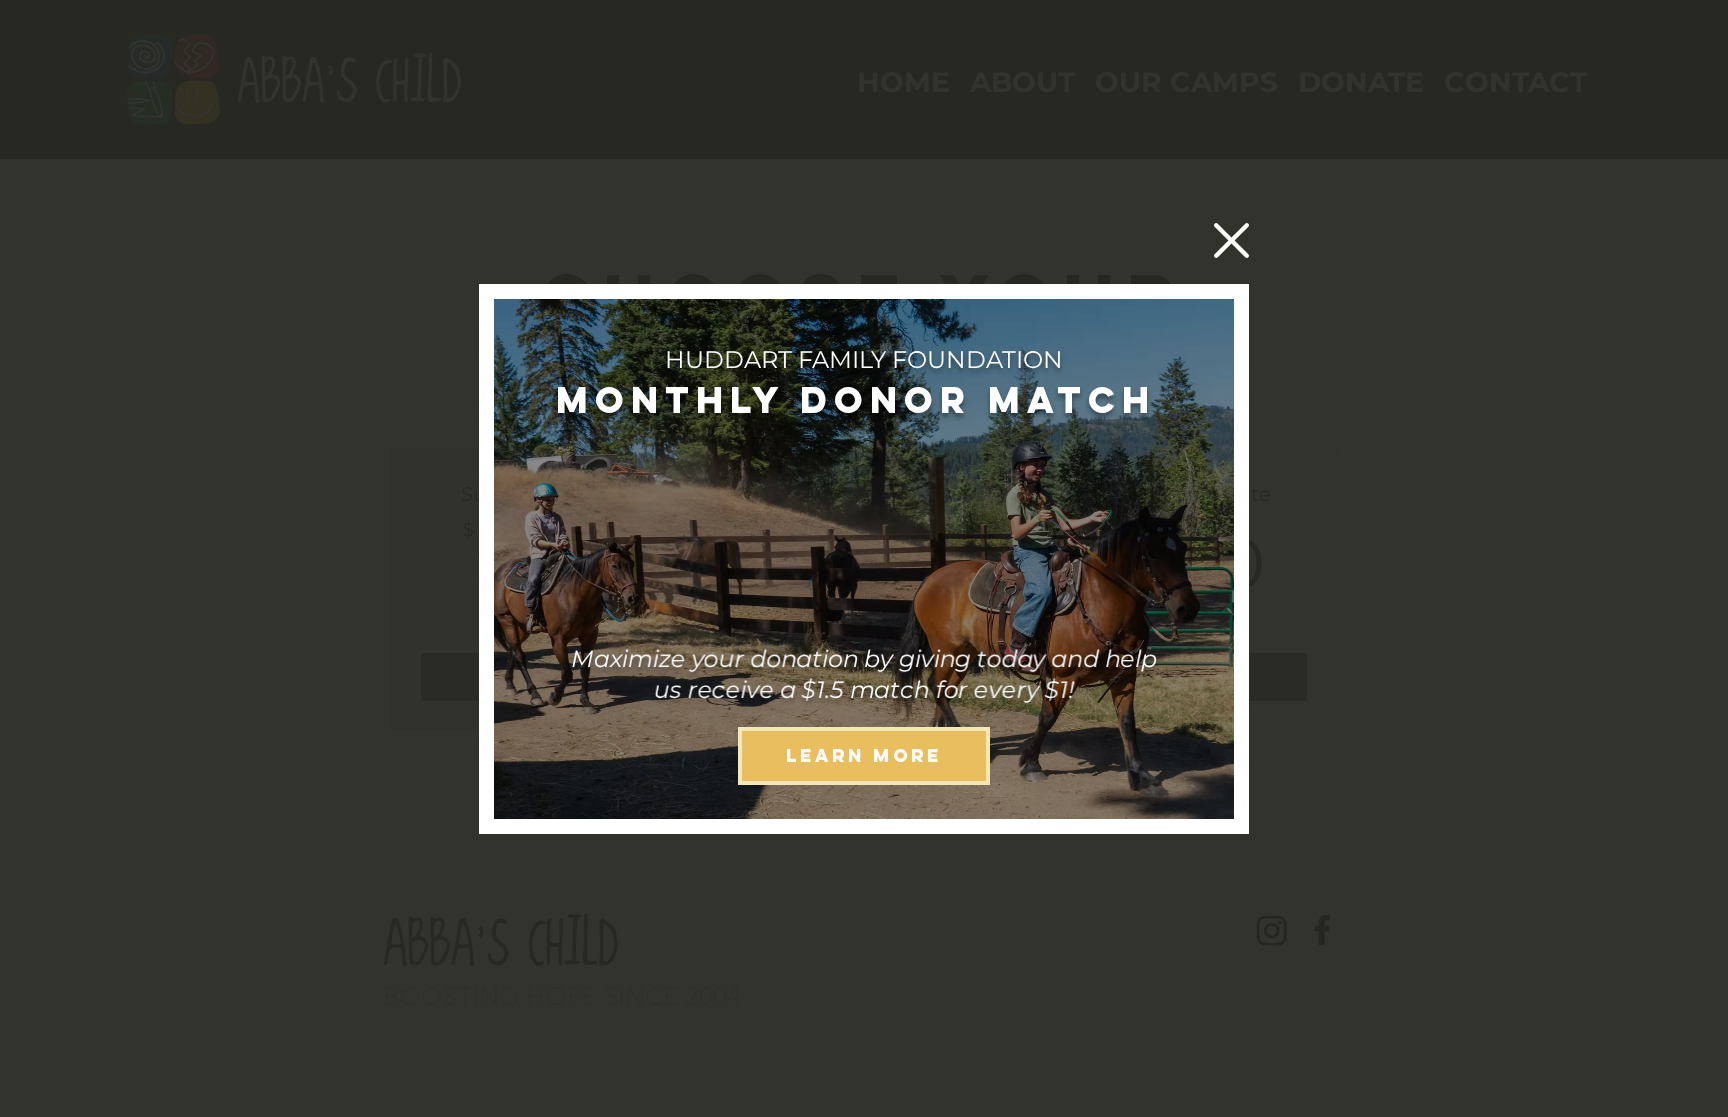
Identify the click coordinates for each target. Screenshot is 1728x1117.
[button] (1231, 240)
